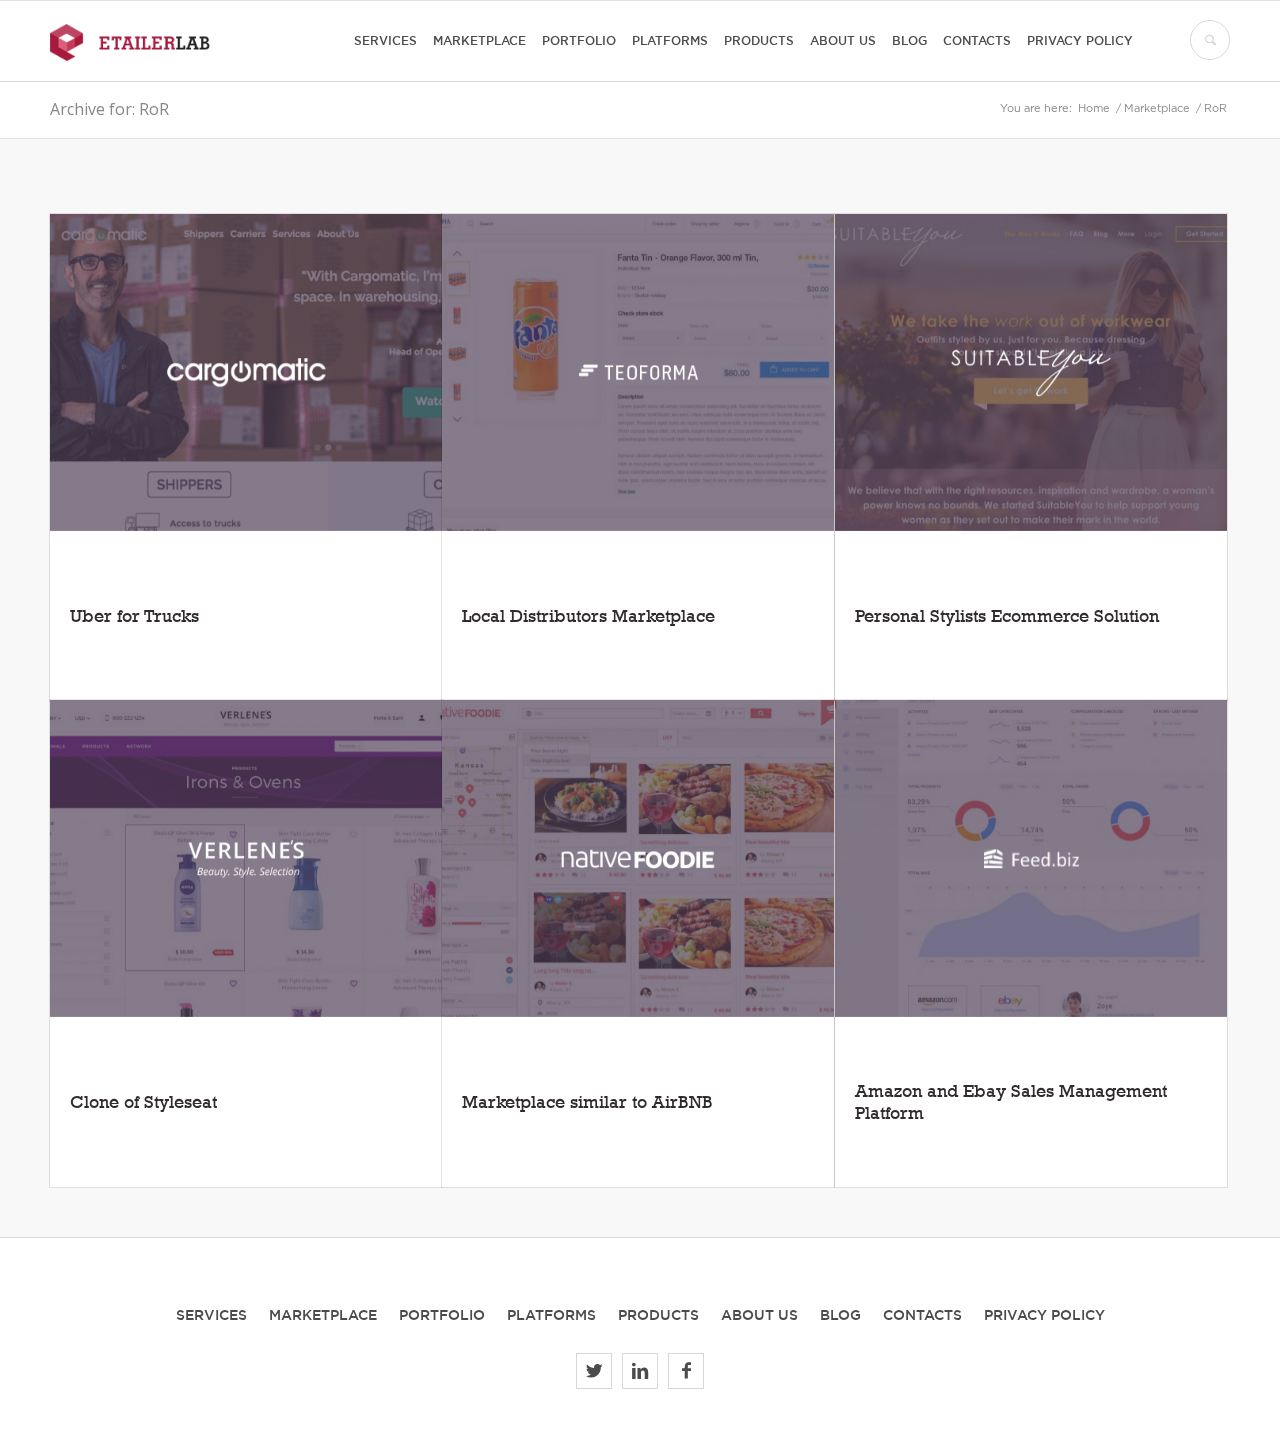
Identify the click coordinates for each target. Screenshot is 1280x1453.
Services (211, 1315)
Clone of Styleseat (143, 1101)
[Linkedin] (640, 1371)
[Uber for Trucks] (246, 372)
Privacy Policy (1044, 1315)
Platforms (551, 1315)
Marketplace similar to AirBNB (587, 1101)
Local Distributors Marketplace (588, 615)
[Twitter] (594, 1371)
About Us (759, 1315)
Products (658, 1315)
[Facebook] (686, 1371)
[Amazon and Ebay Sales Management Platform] (1031, 858)
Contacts (922, 1315)
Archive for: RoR (109, 109)
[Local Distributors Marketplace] (638, 372)
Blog (840, 1315)
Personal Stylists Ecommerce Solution (1007, 615)
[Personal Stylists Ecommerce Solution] (1031, 372)
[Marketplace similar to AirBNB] (638, 858)
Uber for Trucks (134, 615)
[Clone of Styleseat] (246, 858)
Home (1094, 109)
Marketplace (1157, 109)
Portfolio (442, 1315)
